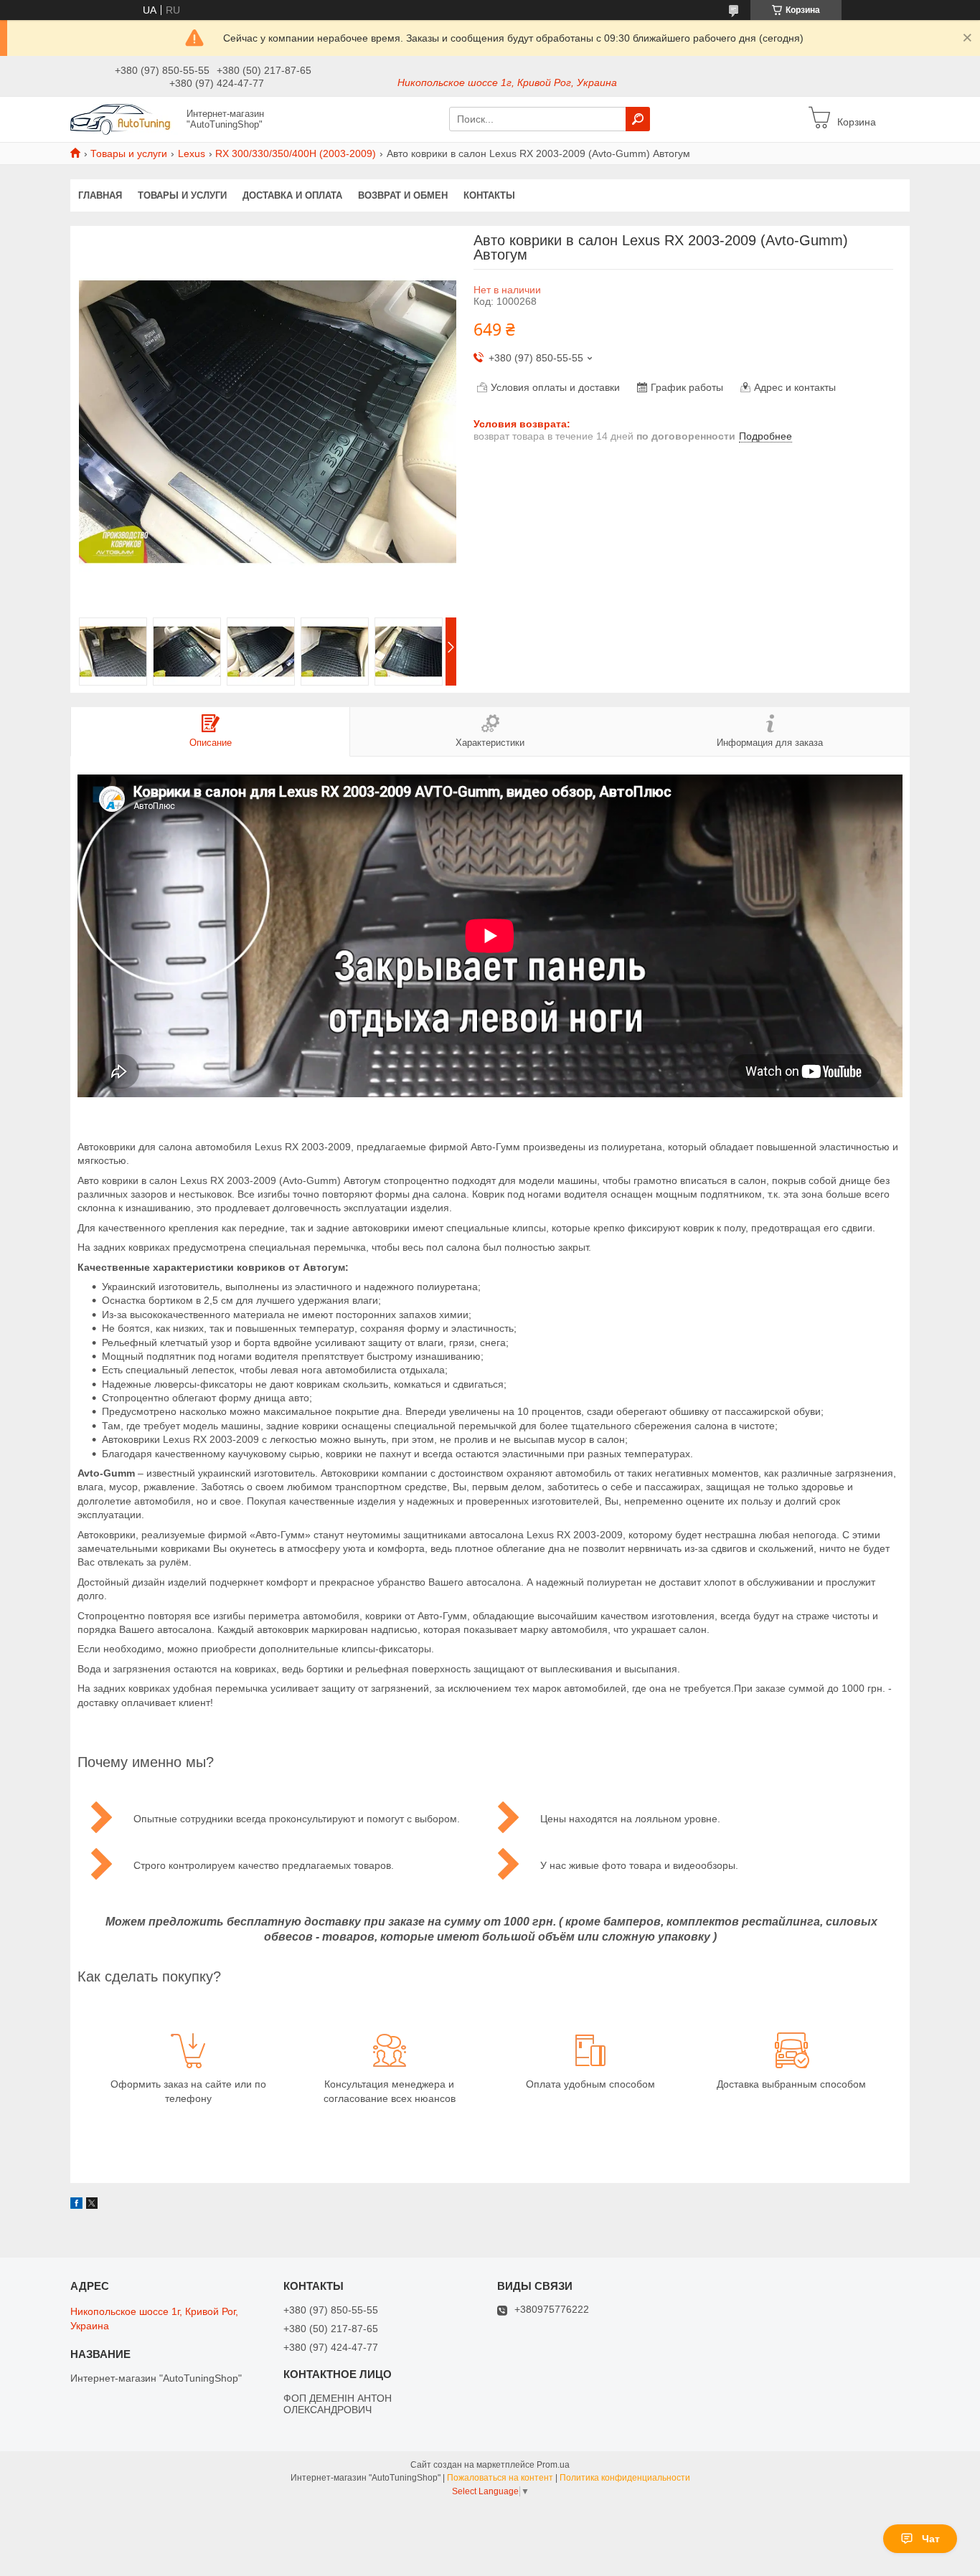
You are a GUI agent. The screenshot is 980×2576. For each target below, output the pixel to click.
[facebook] (76, 2205)
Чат (931, 2539)
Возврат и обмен (403, 195)
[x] (92, 2205)
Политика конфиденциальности (625, 2478)
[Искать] (638, 119)
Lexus (192, 153)
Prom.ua (553, 2465)
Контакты (489, 195)
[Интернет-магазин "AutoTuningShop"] (124, 118)
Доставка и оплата (292, 195)
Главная (100, 195)
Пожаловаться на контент (500, 2478)
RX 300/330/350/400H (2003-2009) (296, 153)
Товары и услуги (129, 153)
